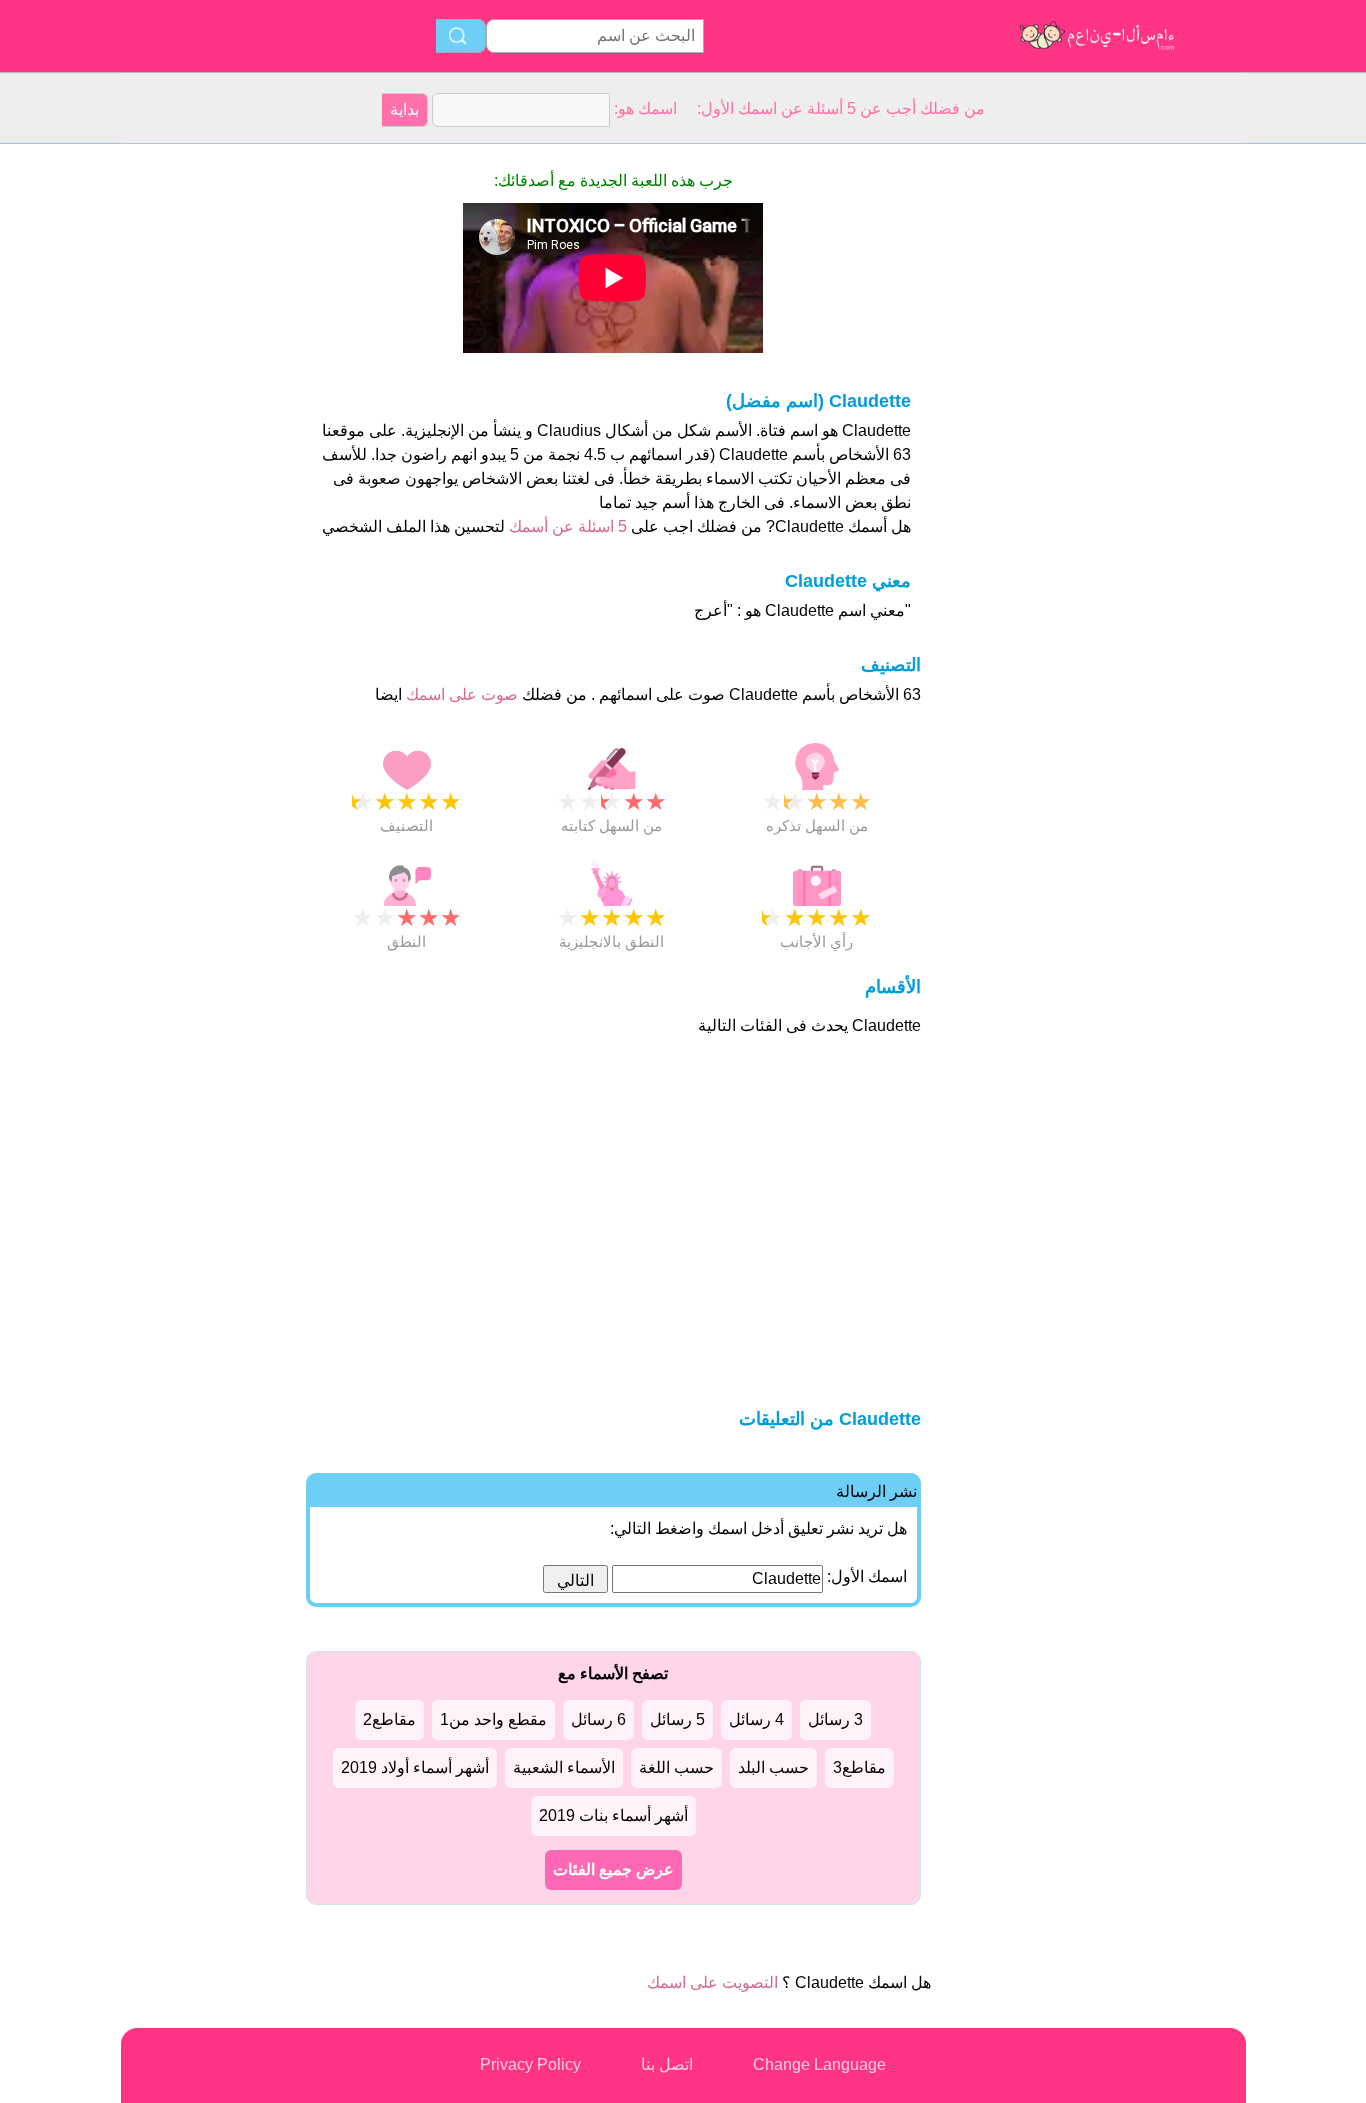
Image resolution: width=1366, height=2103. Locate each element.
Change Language (819, 2064)
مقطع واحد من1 (493, 1719)
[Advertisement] (201, 444)
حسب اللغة (676, 1767)
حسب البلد (773, 1767)
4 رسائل (756, 1719)
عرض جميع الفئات (613, 1869)
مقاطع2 (389, 1719)
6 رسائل (598, 1719)
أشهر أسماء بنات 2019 (613, 1815)
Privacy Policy (530, 2064)
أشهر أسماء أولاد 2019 (415, 1767)
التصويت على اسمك (712, 1982)
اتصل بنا (667, 2064)
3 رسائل (835, 1719)
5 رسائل (677, 1719)
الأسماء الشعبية (564, 1767)
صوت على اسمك (460, 694)
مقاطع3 (859, 1767)
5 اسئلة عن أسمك (566, 526)
